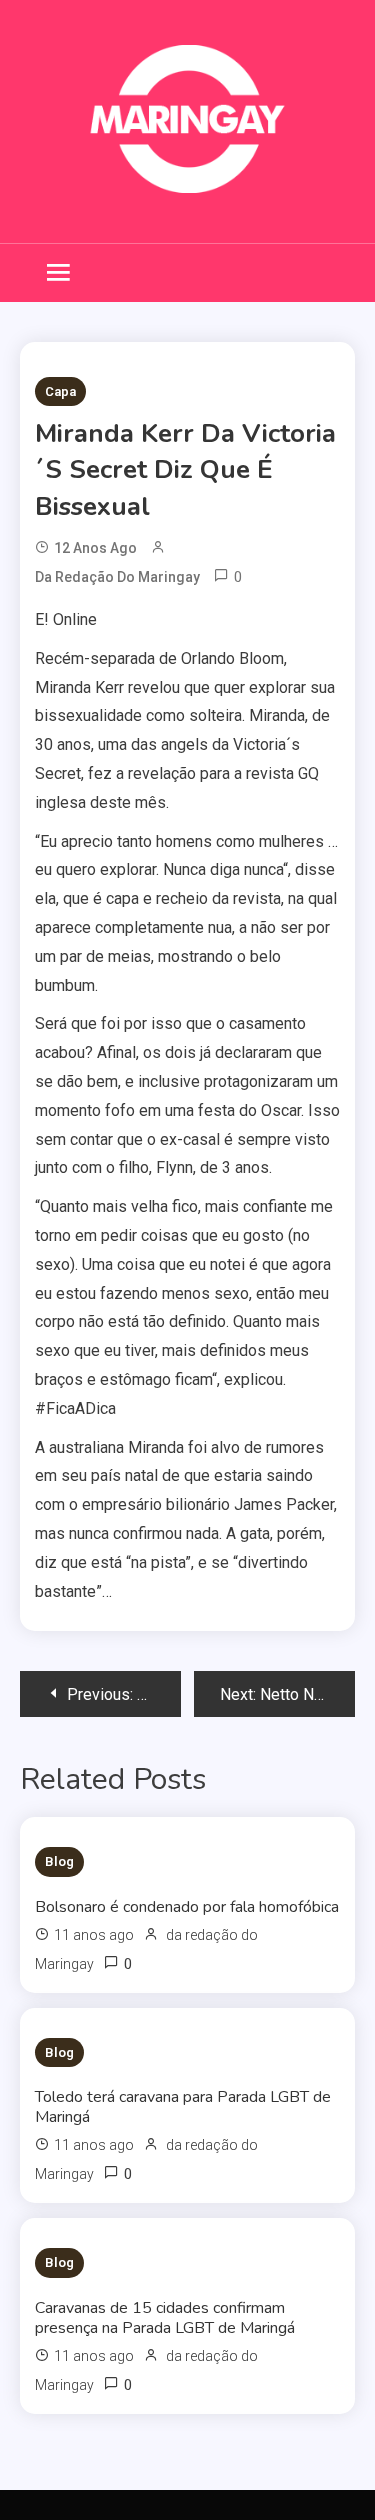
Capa (60, 391)
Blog (59, 1861)
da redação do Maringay (117, 577)
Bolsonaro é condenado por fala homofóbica (187, 1907)
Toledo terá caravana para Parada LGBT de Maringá (183, 2107)
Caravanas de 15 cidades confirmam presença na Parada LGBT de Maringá (165, 2318)
